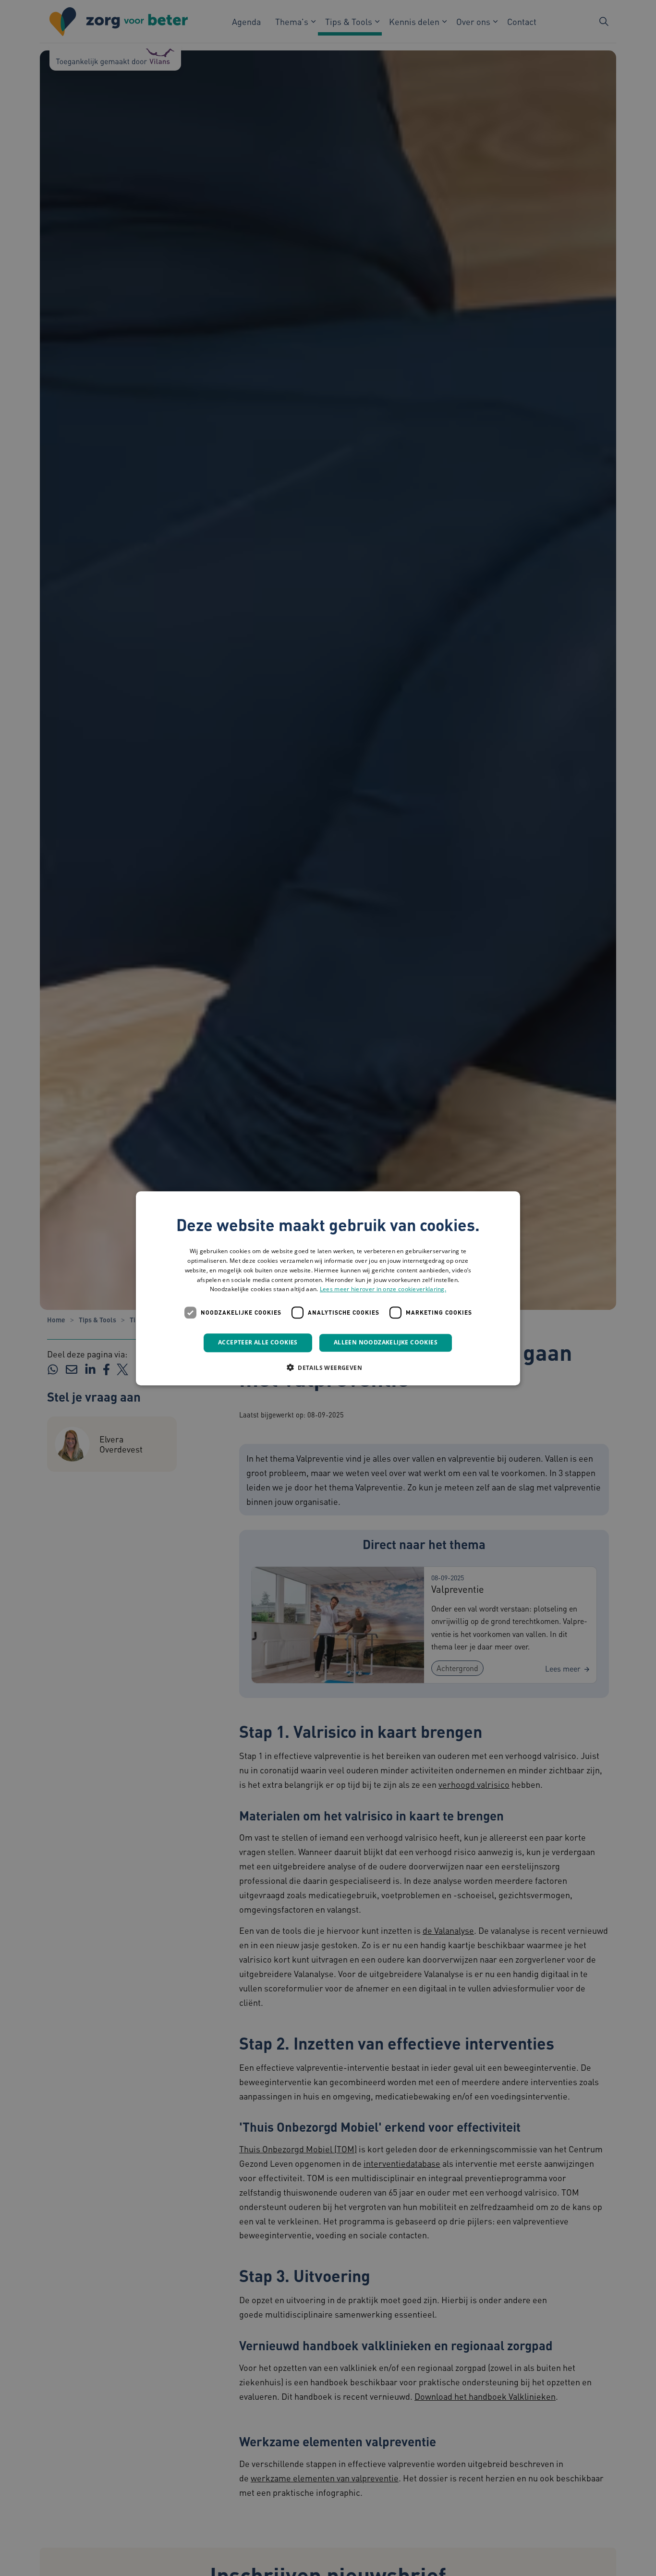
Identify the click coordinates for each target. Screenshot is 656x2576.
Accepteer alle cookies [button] (258, 1342)
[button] (328, 1367)
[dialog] (328, 1288)
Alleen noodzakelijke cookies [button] (386, 1342)
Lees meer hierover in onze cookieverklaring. (383, 1289)
